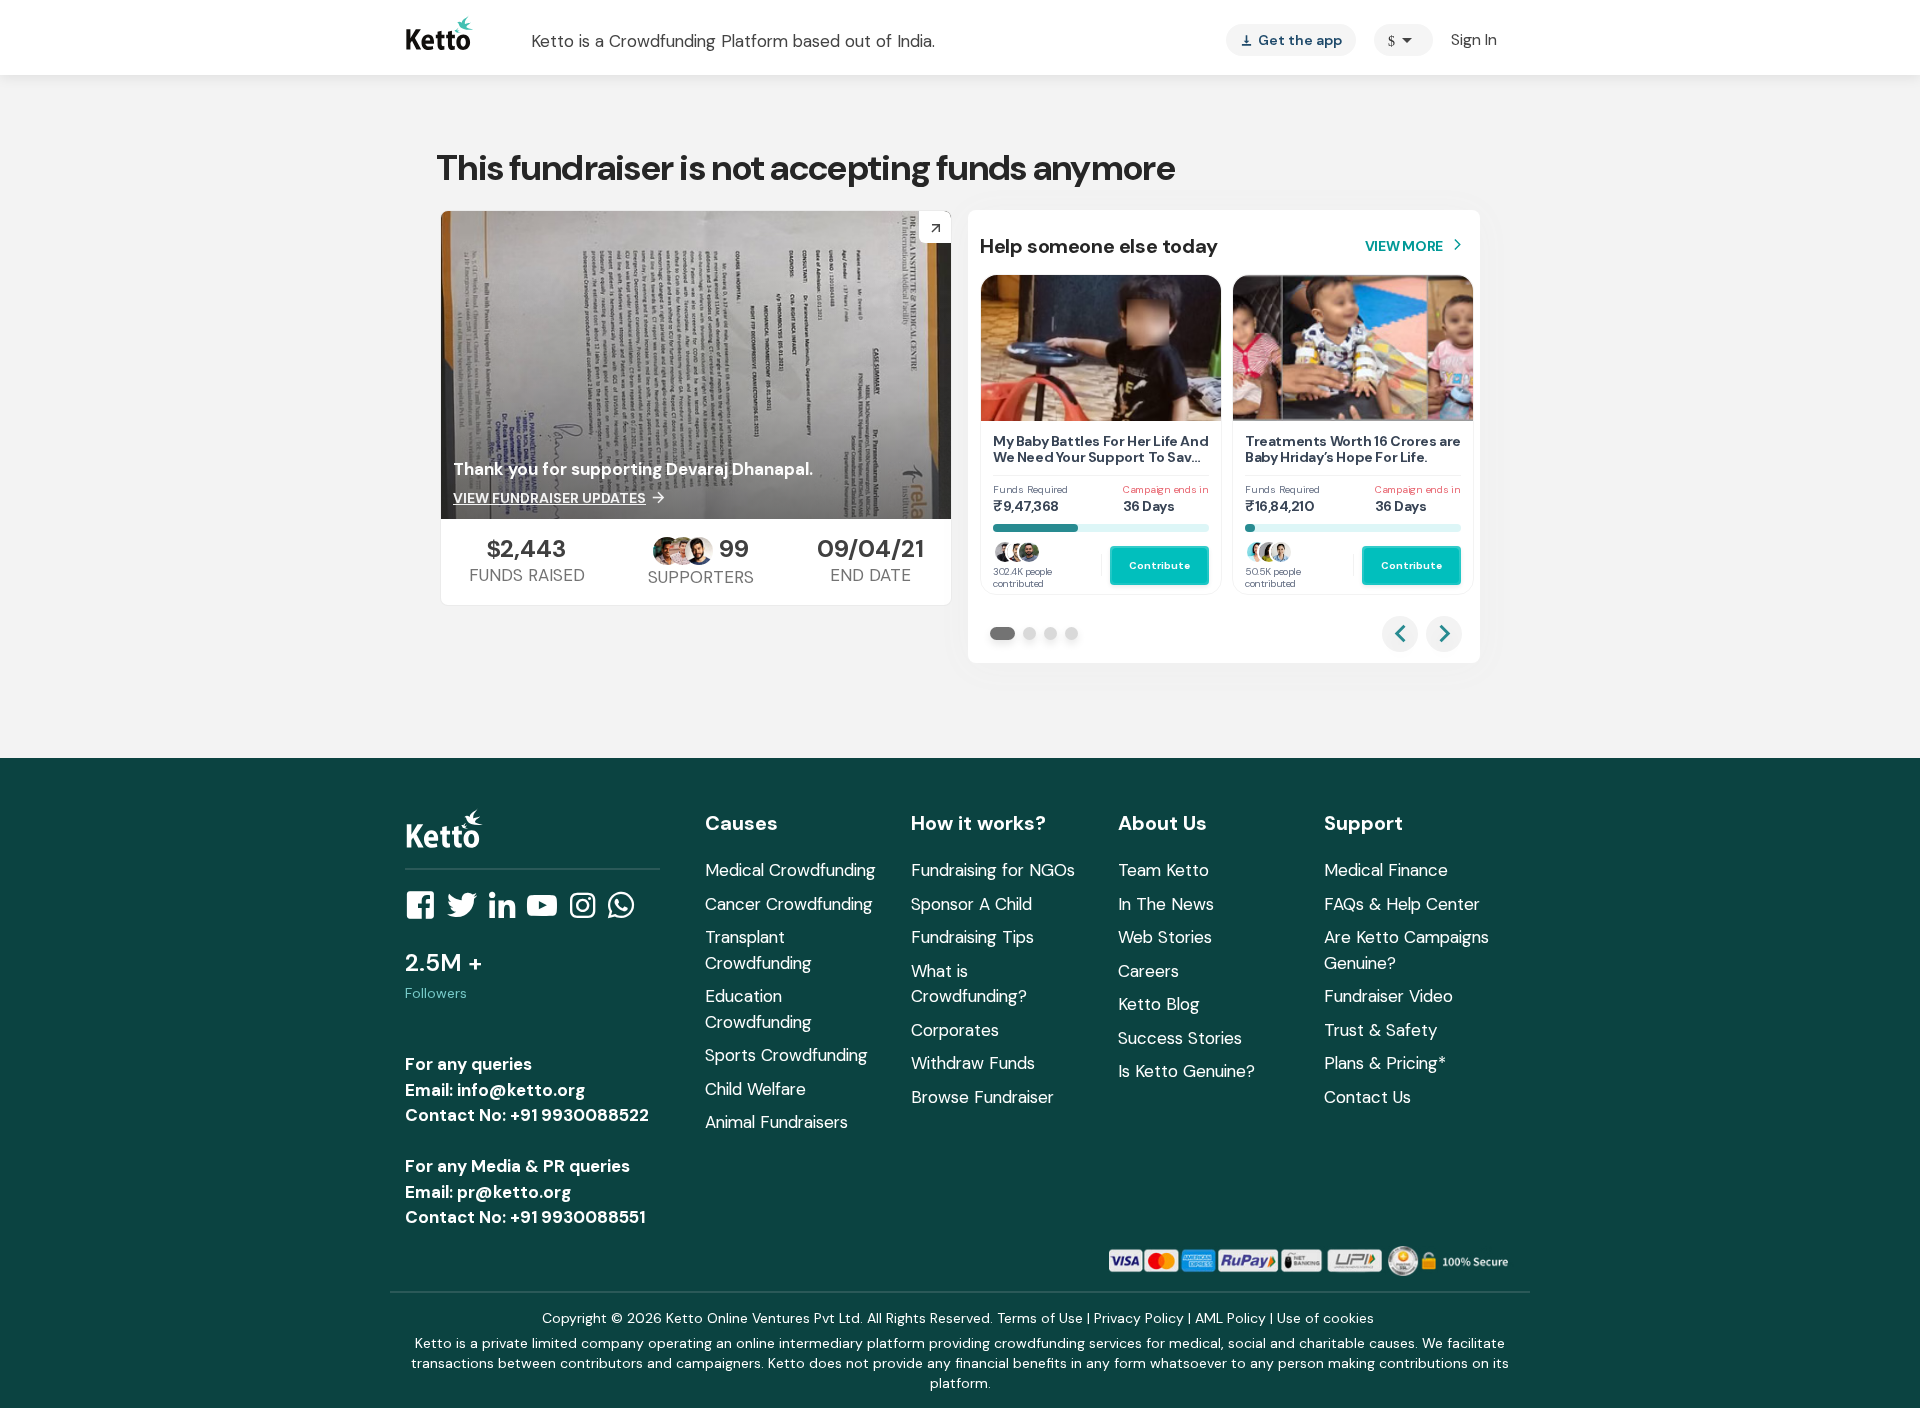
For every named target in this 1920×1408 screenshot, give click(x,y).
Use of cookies (1325, 1318)
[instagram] (588, 911)
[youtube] (548, 911)
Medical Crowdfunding (790, 870)
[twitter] (468, 911)
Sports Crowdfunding (786, 1055)
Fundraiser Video (1388, 996)
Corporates (955, 1030)
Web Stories (1165, 937)
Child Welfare (755, 1089)
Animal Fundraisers (776, 1122)
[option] (1403, 40)
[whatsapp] (627, 911)
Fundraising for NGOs (993, 870)
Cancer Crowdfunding (789, 904)
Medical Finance (1386, 870)
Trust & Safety (1380, 1030)
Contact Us (1367, 1097)
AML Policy (1230, 1318)
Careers (1148, 971)
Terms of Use (1040, 1318)
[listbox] (1291, 40)
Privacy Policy (1139, 1318)
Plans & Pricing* (1385, 1063)
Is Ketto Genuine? (1186, 1071)
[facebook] (426, 911)
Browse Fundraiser (982, 1097)
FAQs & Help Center (1402, 904)
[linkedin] (508, 911)
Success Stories (1180, 1038)
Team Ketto (1163, 870)
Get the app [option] (1291, 40)
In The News (1166, 904)
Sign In (1474, 39)
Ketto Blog (1159, 1004)
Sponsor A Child (971, 904)
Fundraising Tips (972, 937)
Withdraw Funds (973, 1063)
